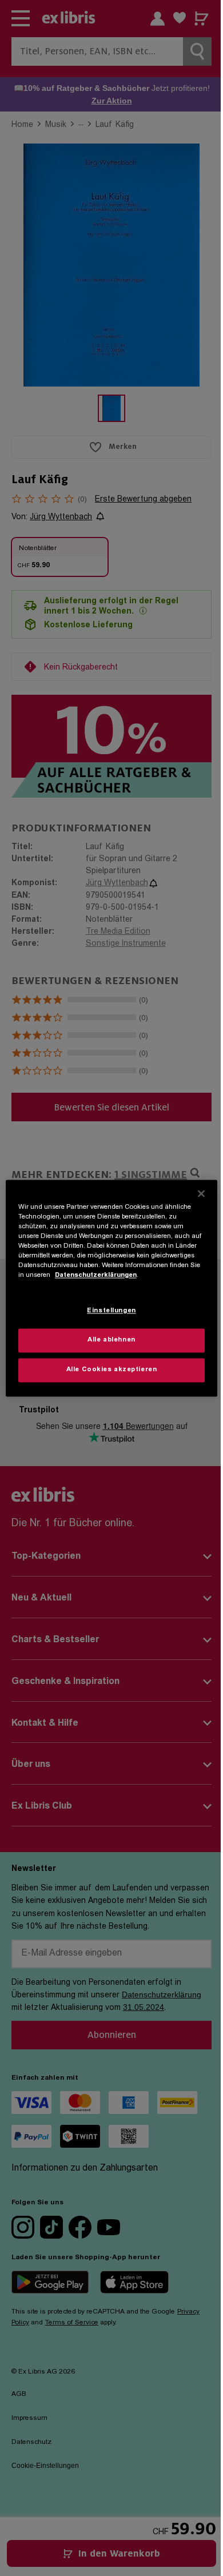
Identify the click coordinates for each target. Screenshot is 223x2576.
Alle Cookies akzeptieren (112, 1370)
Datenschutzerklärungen (96, 1275)
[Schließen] (201, 1193)
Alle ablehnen (111, 1340)
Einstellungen (111, 1311)
